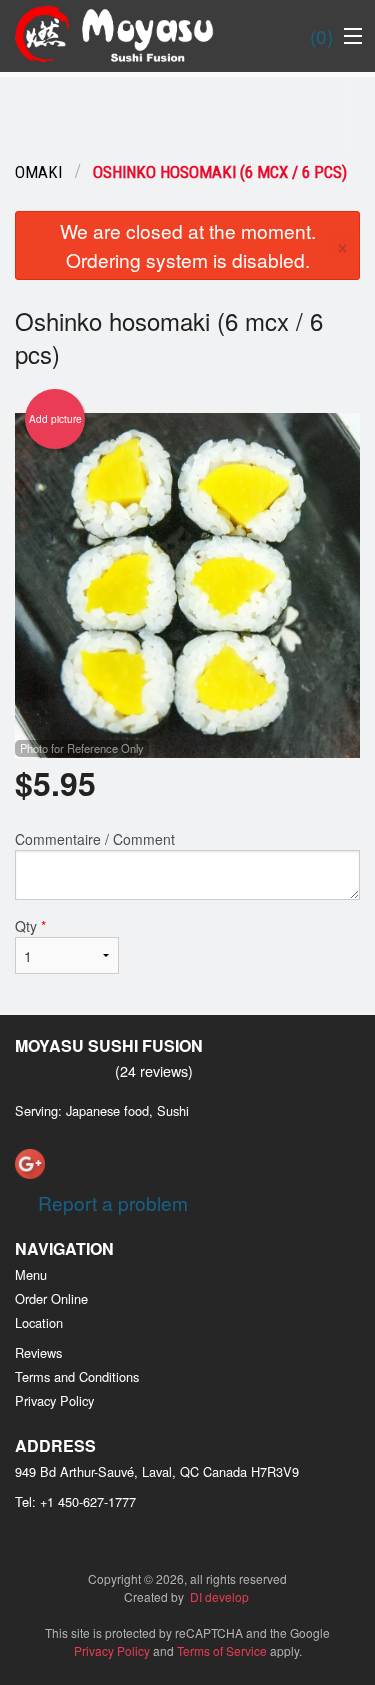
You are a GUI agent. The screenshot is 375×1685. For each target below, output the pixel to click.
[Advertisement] (187, 117)
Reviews (38, 1352)
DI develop (219, 1596)
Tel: (75, 1501)
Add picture (55, 419)
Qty (30, 926)
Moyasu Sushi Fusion (109, 1045)
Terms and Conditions (77, 1376)
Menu (31, 1274)
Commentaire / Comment (95, 839)
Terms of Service (222, 1650)
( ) (321, 35)
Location (39, 1322)
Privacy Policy (54, 1400)
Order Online (51, 1298)
